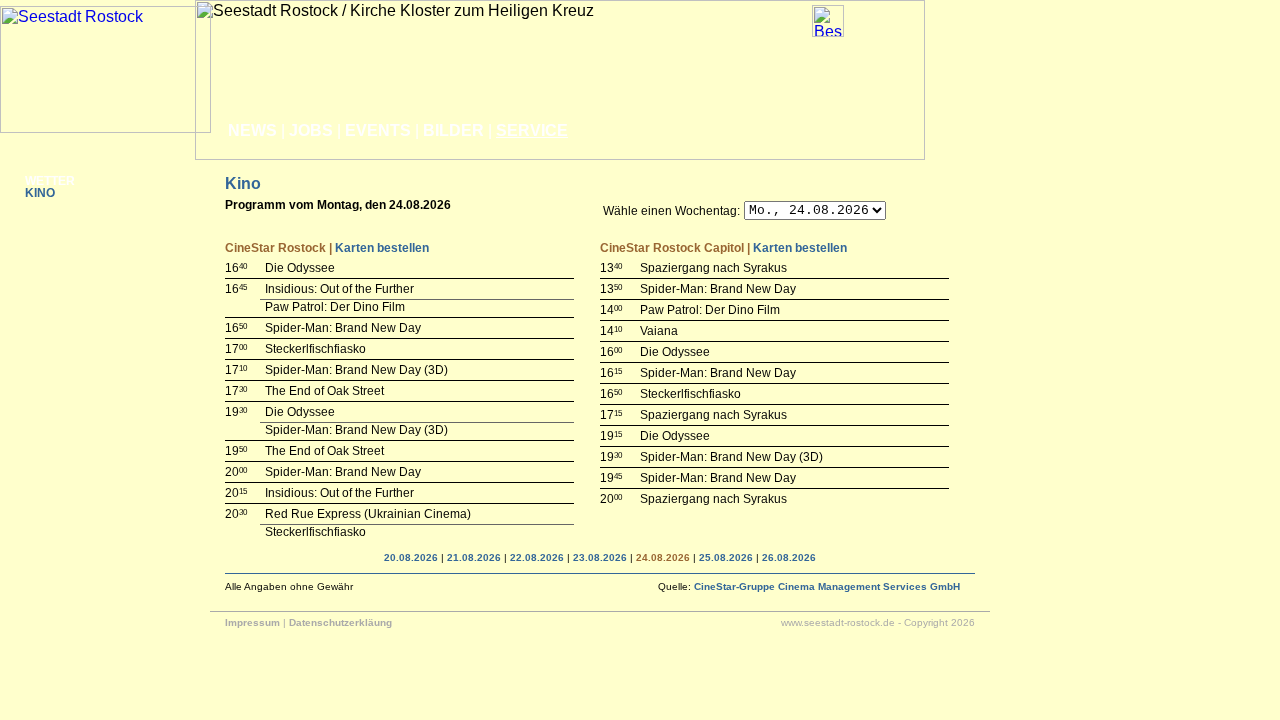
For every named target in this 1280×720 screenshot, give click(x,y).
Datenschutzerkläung (340, 622)
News (252, 130)
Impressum (252, 622)
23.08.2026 (600, 557)
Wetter (50, 181)
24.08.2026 (663, 557)
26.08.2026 (789, 557)
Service (532, 130)
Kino (40, 193)
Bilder (453, 130)
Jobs (311, 130)
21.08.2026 (474, 557)
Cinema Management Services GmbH (827, 586)
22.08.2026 (537, 557)
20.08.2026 (411, 557)
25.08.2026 (726, 557)
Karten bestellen (382, 248)
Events (378, 130)
